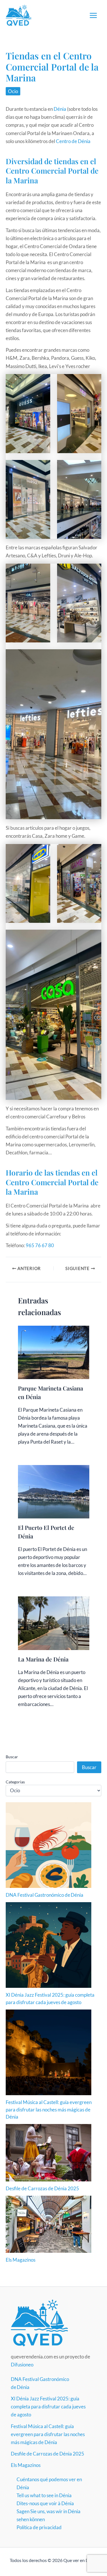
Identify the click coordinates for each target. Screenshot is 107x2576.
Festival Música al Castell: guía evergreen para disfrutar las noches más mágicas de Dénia (49, 2109)
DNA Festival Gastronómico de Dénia (45, 1895)
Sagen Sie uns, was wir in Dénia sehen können (49, 2515)
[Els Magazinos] (49, 2224)
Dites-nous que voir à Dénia (45, 2503)
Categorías (15, 1782)
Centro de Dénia (73, 141)
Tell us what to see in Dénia (44, 2495)
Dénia (60, 109)
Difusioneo (22, 2365)
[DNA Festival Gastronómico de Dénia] (49, 1845)
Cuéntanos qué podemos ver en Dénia (49, 2483)
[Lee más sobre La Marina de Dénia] (54, 1622)
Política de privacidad (39, 2527)
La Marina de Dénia (43, 1659)
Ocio (13, 91)
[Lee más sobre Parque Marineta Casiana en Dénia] (54, 1352)
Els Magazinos (21, 2260)
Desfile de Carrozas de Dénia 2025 (42, 2188)
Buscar (12, 1757)
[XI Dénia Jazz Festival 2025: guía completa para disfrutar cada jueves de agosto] (49, 1945)
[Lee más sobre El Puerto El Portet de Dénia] (54, 1491)
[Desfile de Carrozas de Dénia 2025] (49, 2153)
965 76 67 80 (40, 1245)
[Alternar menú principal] (94, 15)
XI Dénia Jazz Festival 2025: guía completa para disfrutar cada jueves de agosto (48, 2407)
